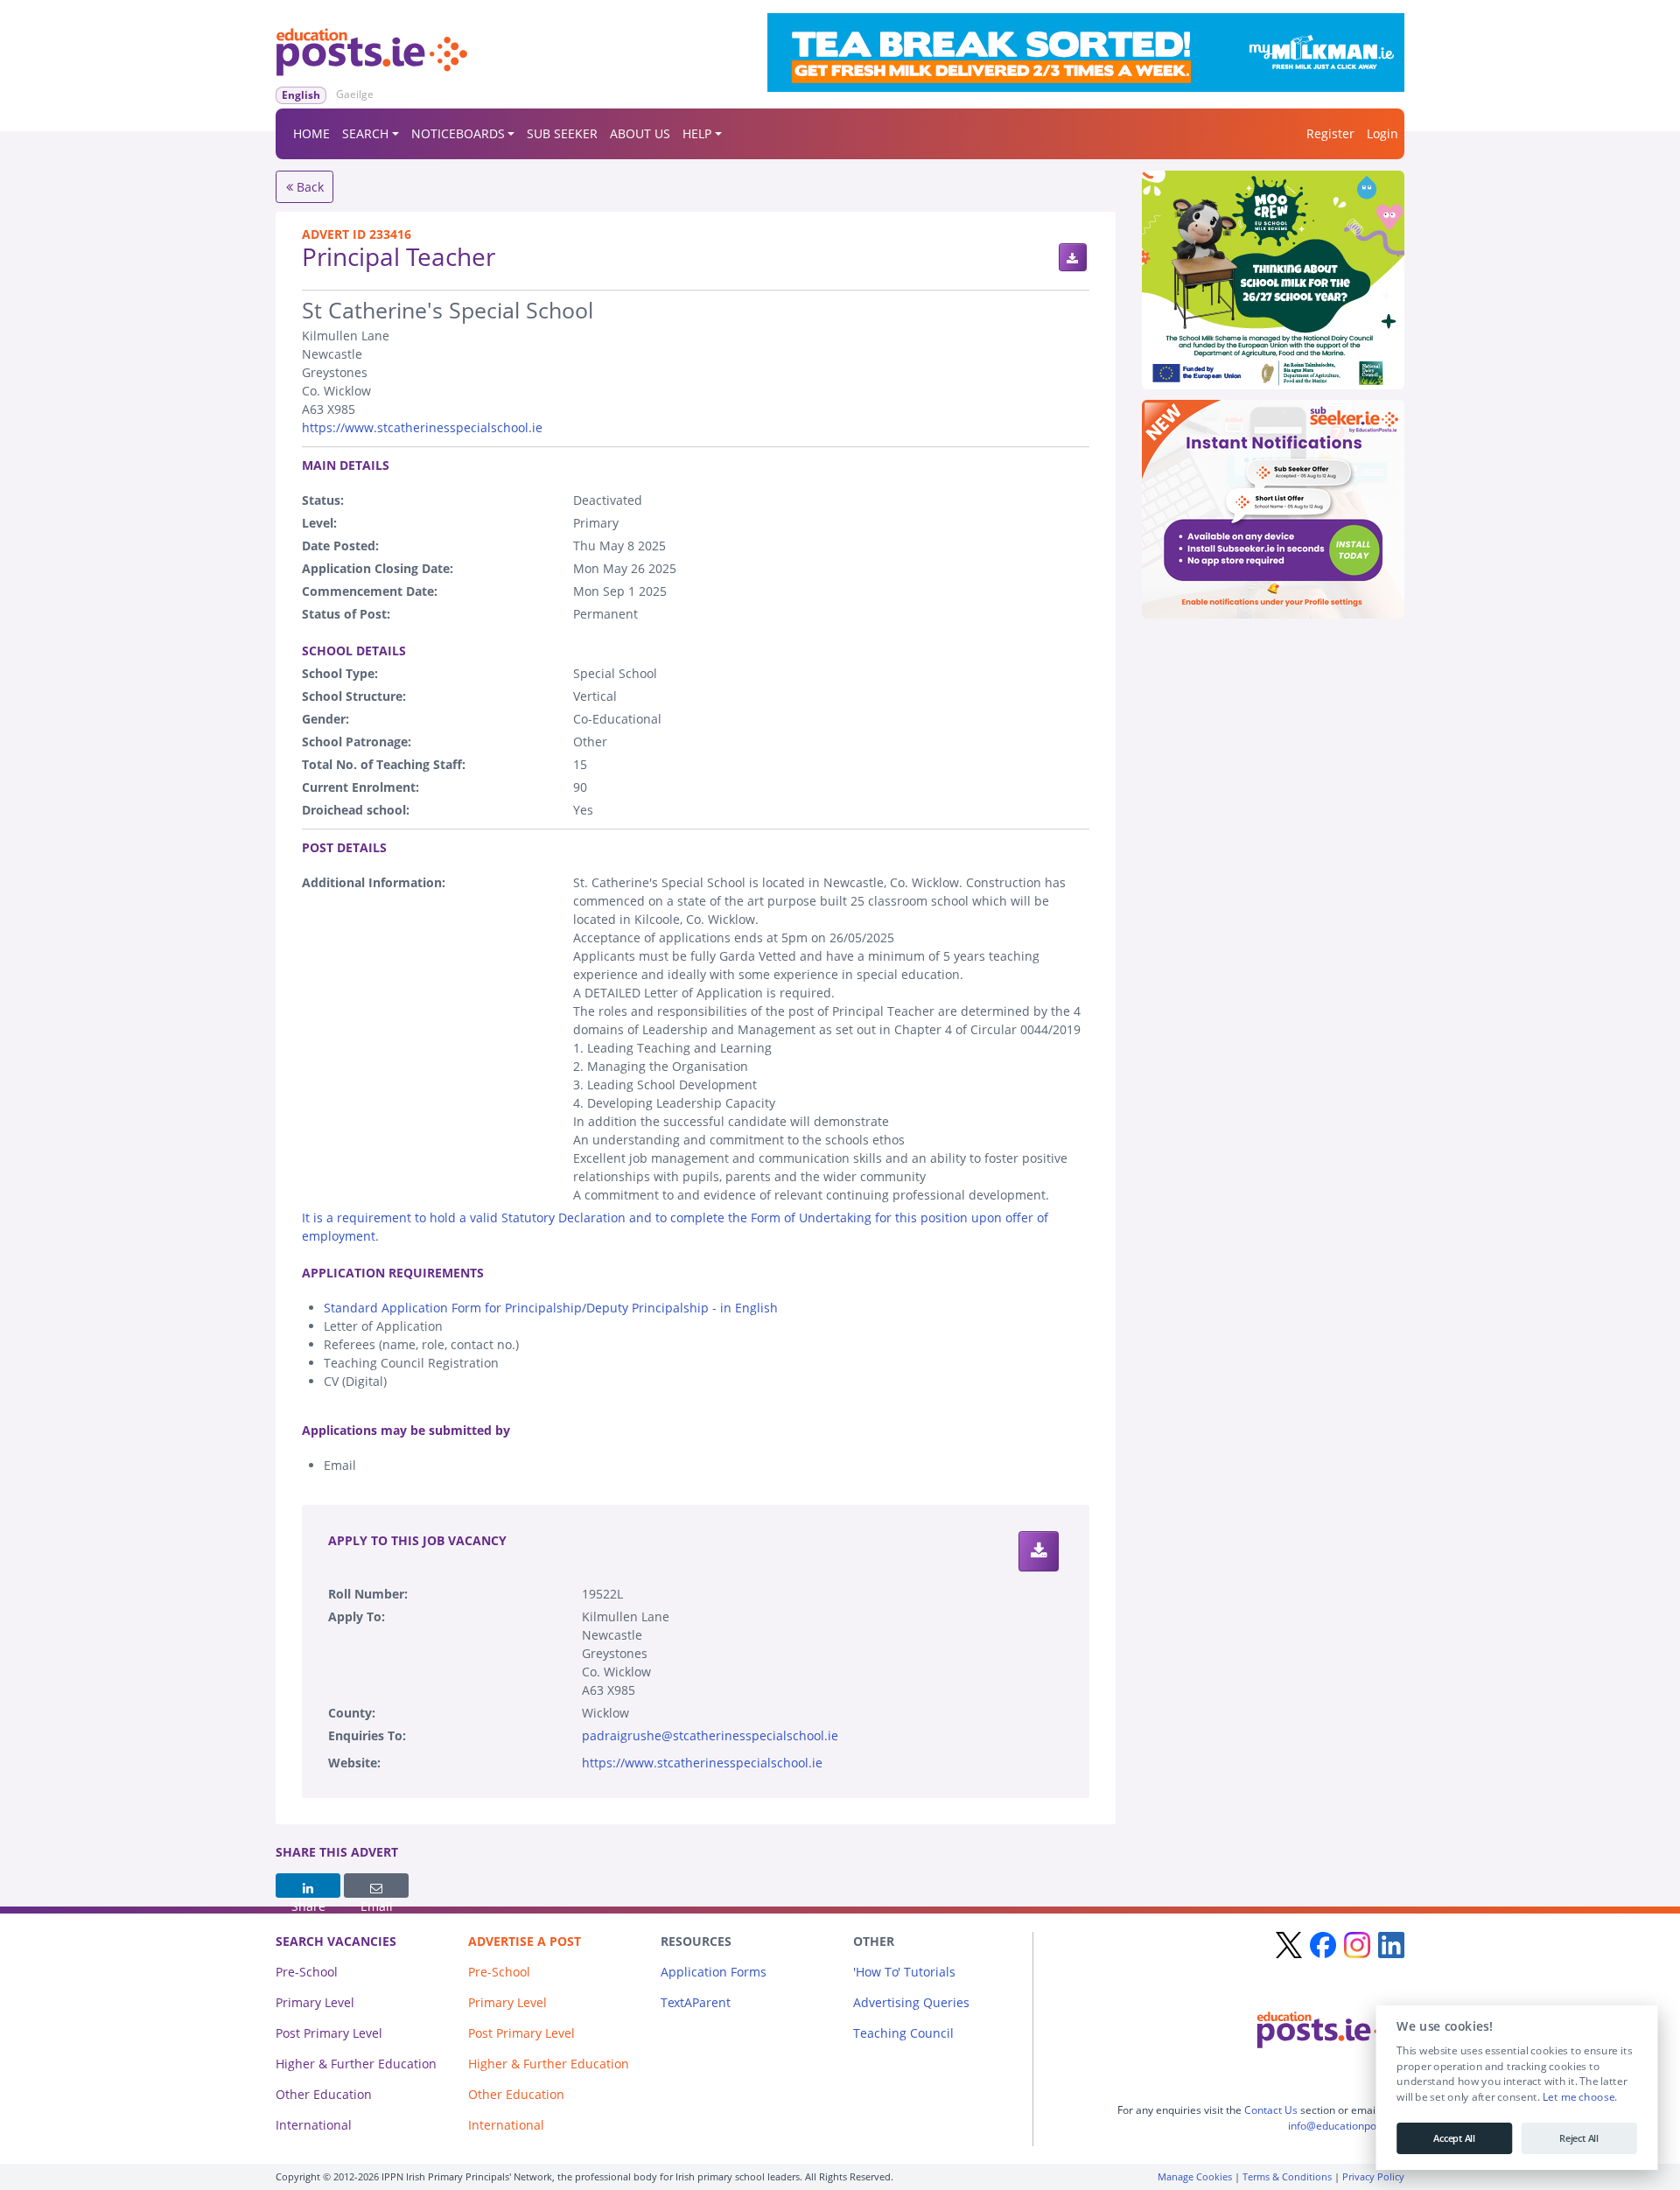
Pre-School (307, 1972)
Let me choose (1578, 2097)
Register (1330, 133)
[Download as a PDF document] (1073, 257)
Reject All (1579, 2138)
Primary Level (315, 2002)
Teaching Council (903, 2033)
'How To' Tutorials (904, 1972)
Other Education (324, 2094)
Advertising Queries (911, 2002)
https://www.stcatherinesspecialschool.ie (422, 427)
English (301, 95)
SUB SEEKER (562, 133)
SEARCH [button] (365, 133)
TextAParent (696, 2002)
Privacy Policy (1373, 2176)
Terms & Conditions (1287, 2176)
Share (308, 1886)
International (314, 2125)
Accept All (1454, 2138)
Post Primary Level (329, 2033)
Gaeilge (355, 94)
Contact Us (1271, 2110)
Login (1382, 133)
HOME (311, 133)
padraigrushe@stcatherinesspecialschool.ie (710, 1735)
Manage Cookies (1195, 2176)
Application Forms (714, 1972)
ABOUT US (640, 133)
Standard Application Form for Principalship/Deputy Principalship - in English (551, 1308)
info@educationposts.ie (1345, 2126)
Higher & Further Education (356, 2064)
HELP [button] (697, 133)
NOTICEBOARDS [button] (458, 133)
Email (376, 1886)
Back (308, 187)
